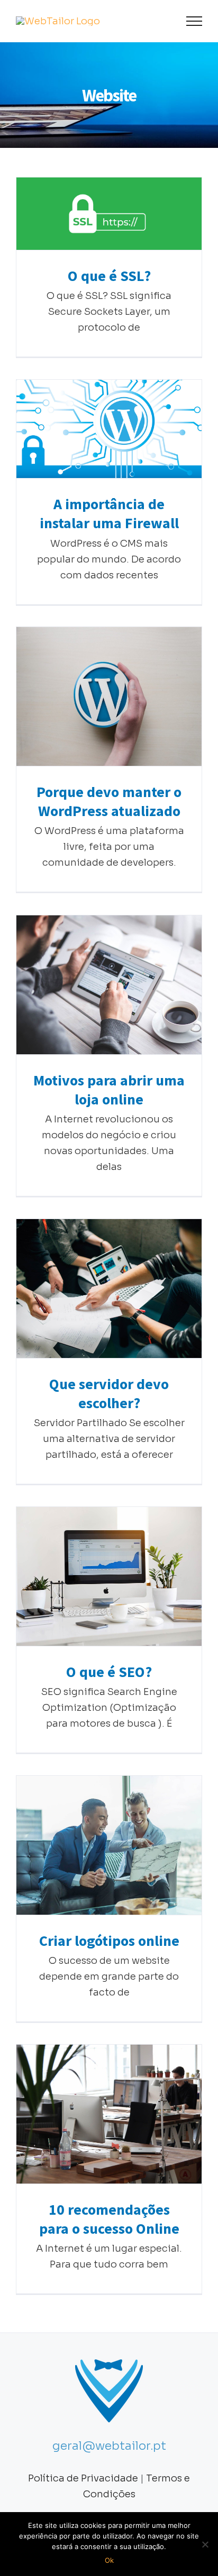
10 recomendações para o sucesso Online (109, 2114)
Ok (109, 2560)
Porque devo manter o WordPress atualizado (109, 696)
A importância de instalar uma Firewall (109, 429)
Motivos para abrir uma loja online (109, 985)
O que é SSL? (109, 214)
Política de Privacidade (83, 2478)
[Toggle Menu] (194, 21)
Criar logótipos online (109, 1845)
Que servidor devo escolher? (109, 1289)
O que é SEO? (109, 1576)
